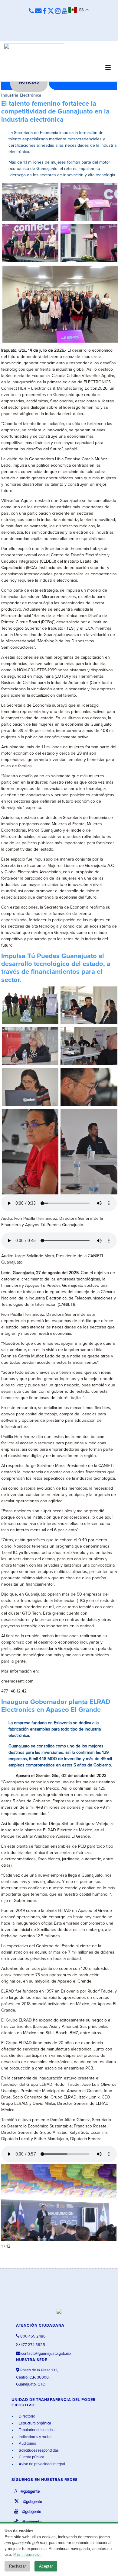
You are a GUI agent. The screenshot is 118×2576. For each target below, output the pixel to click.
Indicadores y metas (35, 2437)
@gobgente (30, 2492)
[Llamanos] (31, 11)
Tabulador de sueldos (36, 2430)
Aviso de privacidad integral (41, 2464)
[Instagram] (58, 11)
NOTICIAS (29, 82)
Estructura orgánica (34, 2423)
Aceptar (46, 2566)
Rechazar (17, 2566)
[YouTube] (64, 11)
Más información (27, 2555)
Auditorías (27, 2444)
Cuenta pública (31, 2457)
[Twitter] (51, 11)
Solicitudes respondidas (38, 2451)
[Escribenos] (38, 11)
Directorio (26, 2416)
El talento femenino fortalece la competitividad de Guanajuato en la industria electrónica (55, 112)
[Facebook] (44, 11)
